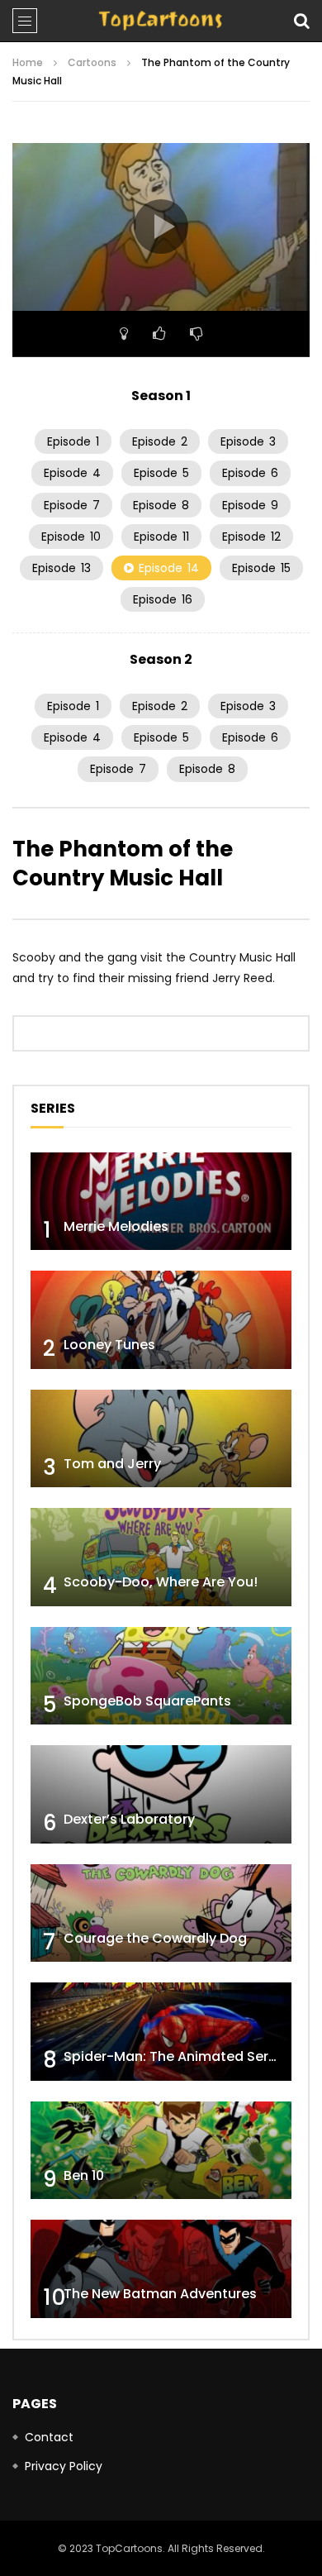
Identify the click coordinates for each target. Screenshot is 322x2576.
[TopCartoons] (161, 21)
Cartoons (92, 62)
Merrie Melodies (116, 1226)
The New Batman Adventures (160, 2294)
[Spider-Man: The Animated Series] (161, 2032)
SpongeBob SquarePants (147, 1701)
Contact (49, 2437)
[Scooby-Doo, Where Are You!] (161, 1557)
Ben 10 (84, 2175)
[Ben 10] (161, 2151)
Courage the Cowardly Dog (155, 1938)
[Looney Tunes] (161, 1320)
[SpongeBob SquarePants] (161, 1676)
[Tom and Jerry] (161, 1439)
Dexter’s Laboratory (129, 1819)
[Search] (301, 21)
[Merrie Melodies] (161, 1202)
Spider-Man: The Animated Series (175, 2056)
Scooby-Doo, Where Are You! (161, 1582)
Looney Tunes (109, 1345)
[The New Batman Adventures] (161, 2269)
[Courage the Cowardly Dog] (161, 1913)
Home (28, 62)
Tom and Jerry (112, 1464)
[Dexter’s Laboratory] (161, 1794)
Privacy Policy (64, 2466)
